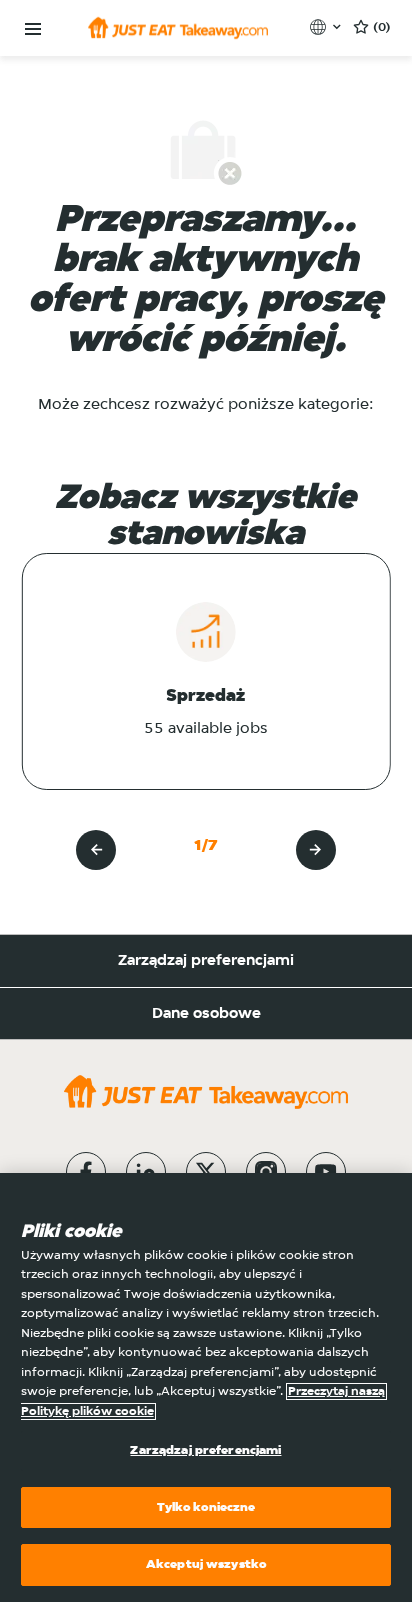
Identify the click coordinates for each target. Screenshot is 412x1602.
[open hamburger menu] (33, 29)
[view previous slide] (96, 850)
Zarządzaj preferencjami (206, 961)
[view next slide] (316, 850)
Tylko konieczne (206, 1507)
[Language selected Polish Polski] (327, 27)
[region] (206, 1387)
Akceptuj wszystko (206, 1564)
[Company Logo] (178, 28)
